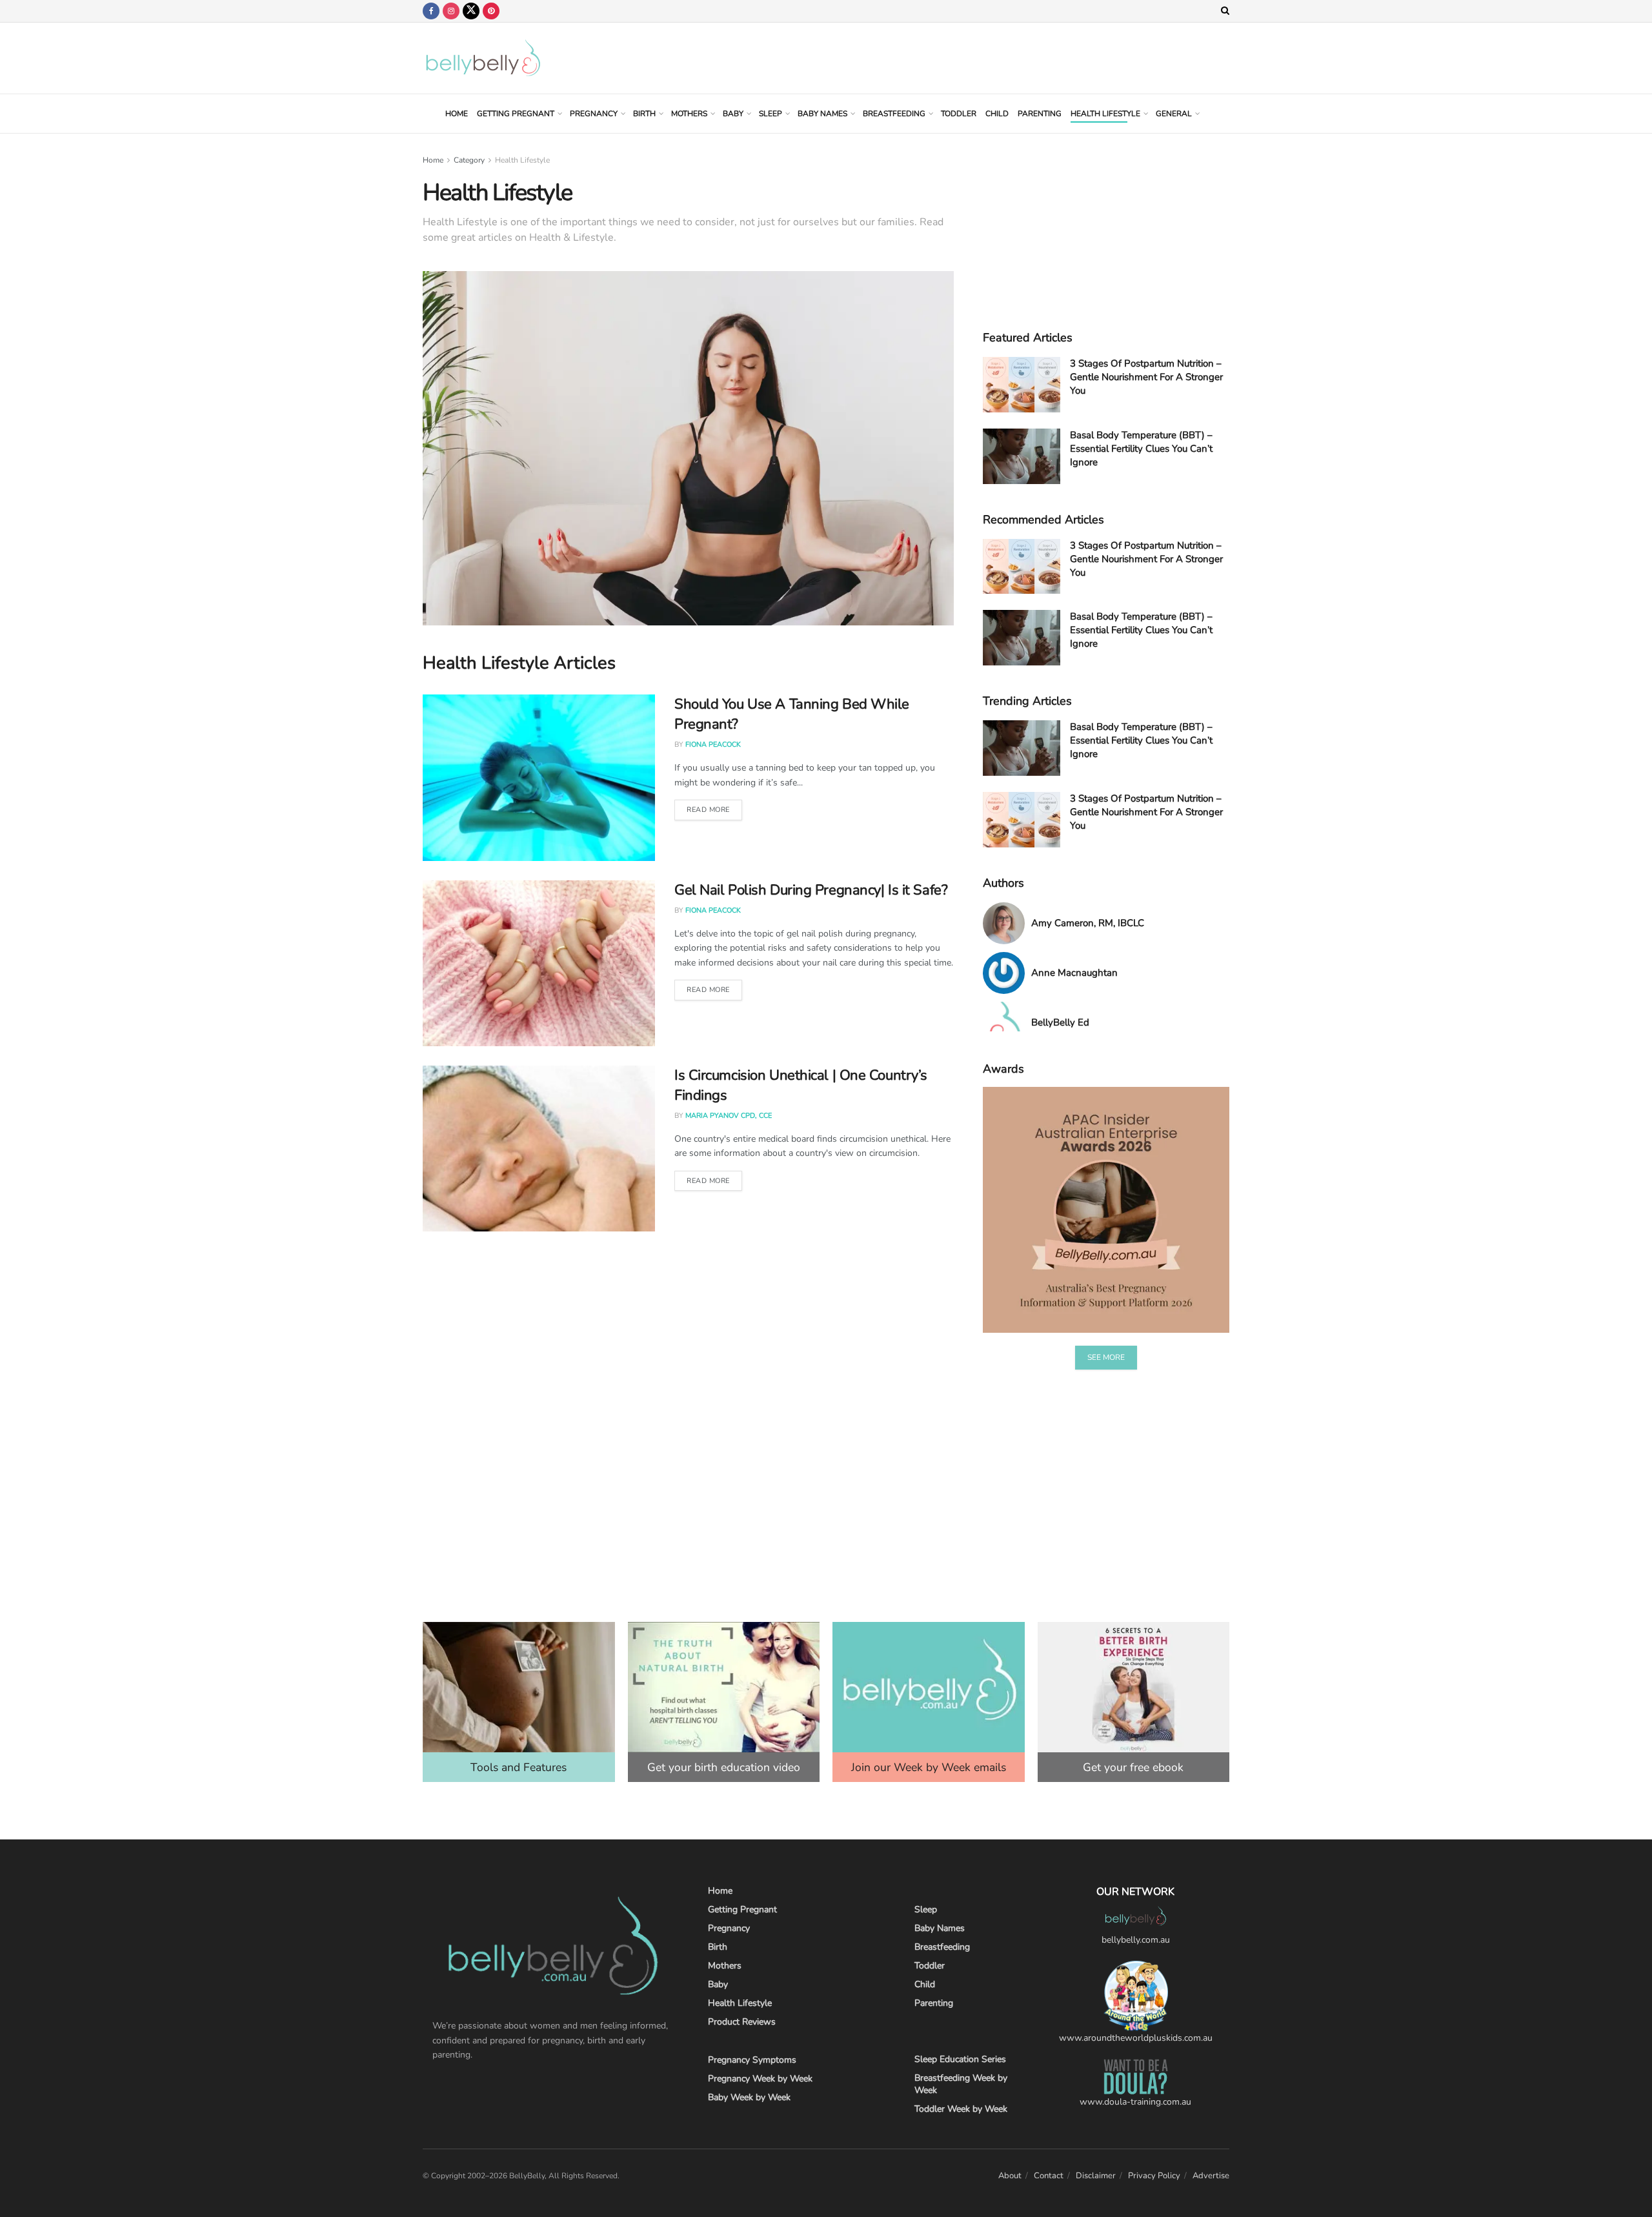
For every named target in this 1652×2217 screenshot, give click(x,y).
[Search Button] (1225, 11)
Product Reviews (742, 2022)
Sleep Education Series (960, 2059)
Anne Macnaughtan (1074, 973)
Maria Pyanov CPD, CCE (729, 1116)
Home (457, 114)
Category (469, 160)
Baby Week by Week (749, 2097)
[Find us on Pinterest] (491, 11)
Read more (708, 810)
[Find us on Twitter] (471, 11)
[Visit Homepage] (483, 58)
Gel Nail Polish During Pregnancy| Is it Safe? (811, 890)
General (1174, 114)
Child (997, 114)
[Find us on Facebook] (431, 11)
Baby (733, 114)
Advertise (1211, 2176)
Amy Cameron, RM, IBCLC (1088, 923)
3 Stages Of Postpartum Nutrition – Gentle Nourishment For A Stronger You (1146, 377)
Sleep (771, 114)
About (1010, 2176)
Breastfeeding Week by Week (961, 2084)
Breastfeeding (894, 114)
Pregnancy (594, 114)
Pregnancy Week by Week (760, 2079)
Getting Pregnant (516, 114)
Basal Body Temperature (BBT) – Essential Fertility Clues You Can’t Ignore (1141, 449)
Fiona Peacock (713, 744)
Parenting (1040, 114)
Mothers (689, 114)
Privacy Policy (1154, 2176)
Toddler (959, 114)
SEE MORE (1106, 1357)
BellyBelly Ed (1060, 1022)
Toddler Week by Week (961, 2109)
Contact (1049, 2176)
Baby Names (822, 114)
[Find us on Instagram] (451, 11)
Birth (644, 114)
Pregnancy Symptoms (752, 2060)
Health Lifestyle (1105, 114)
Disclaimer (1096, 2176)
